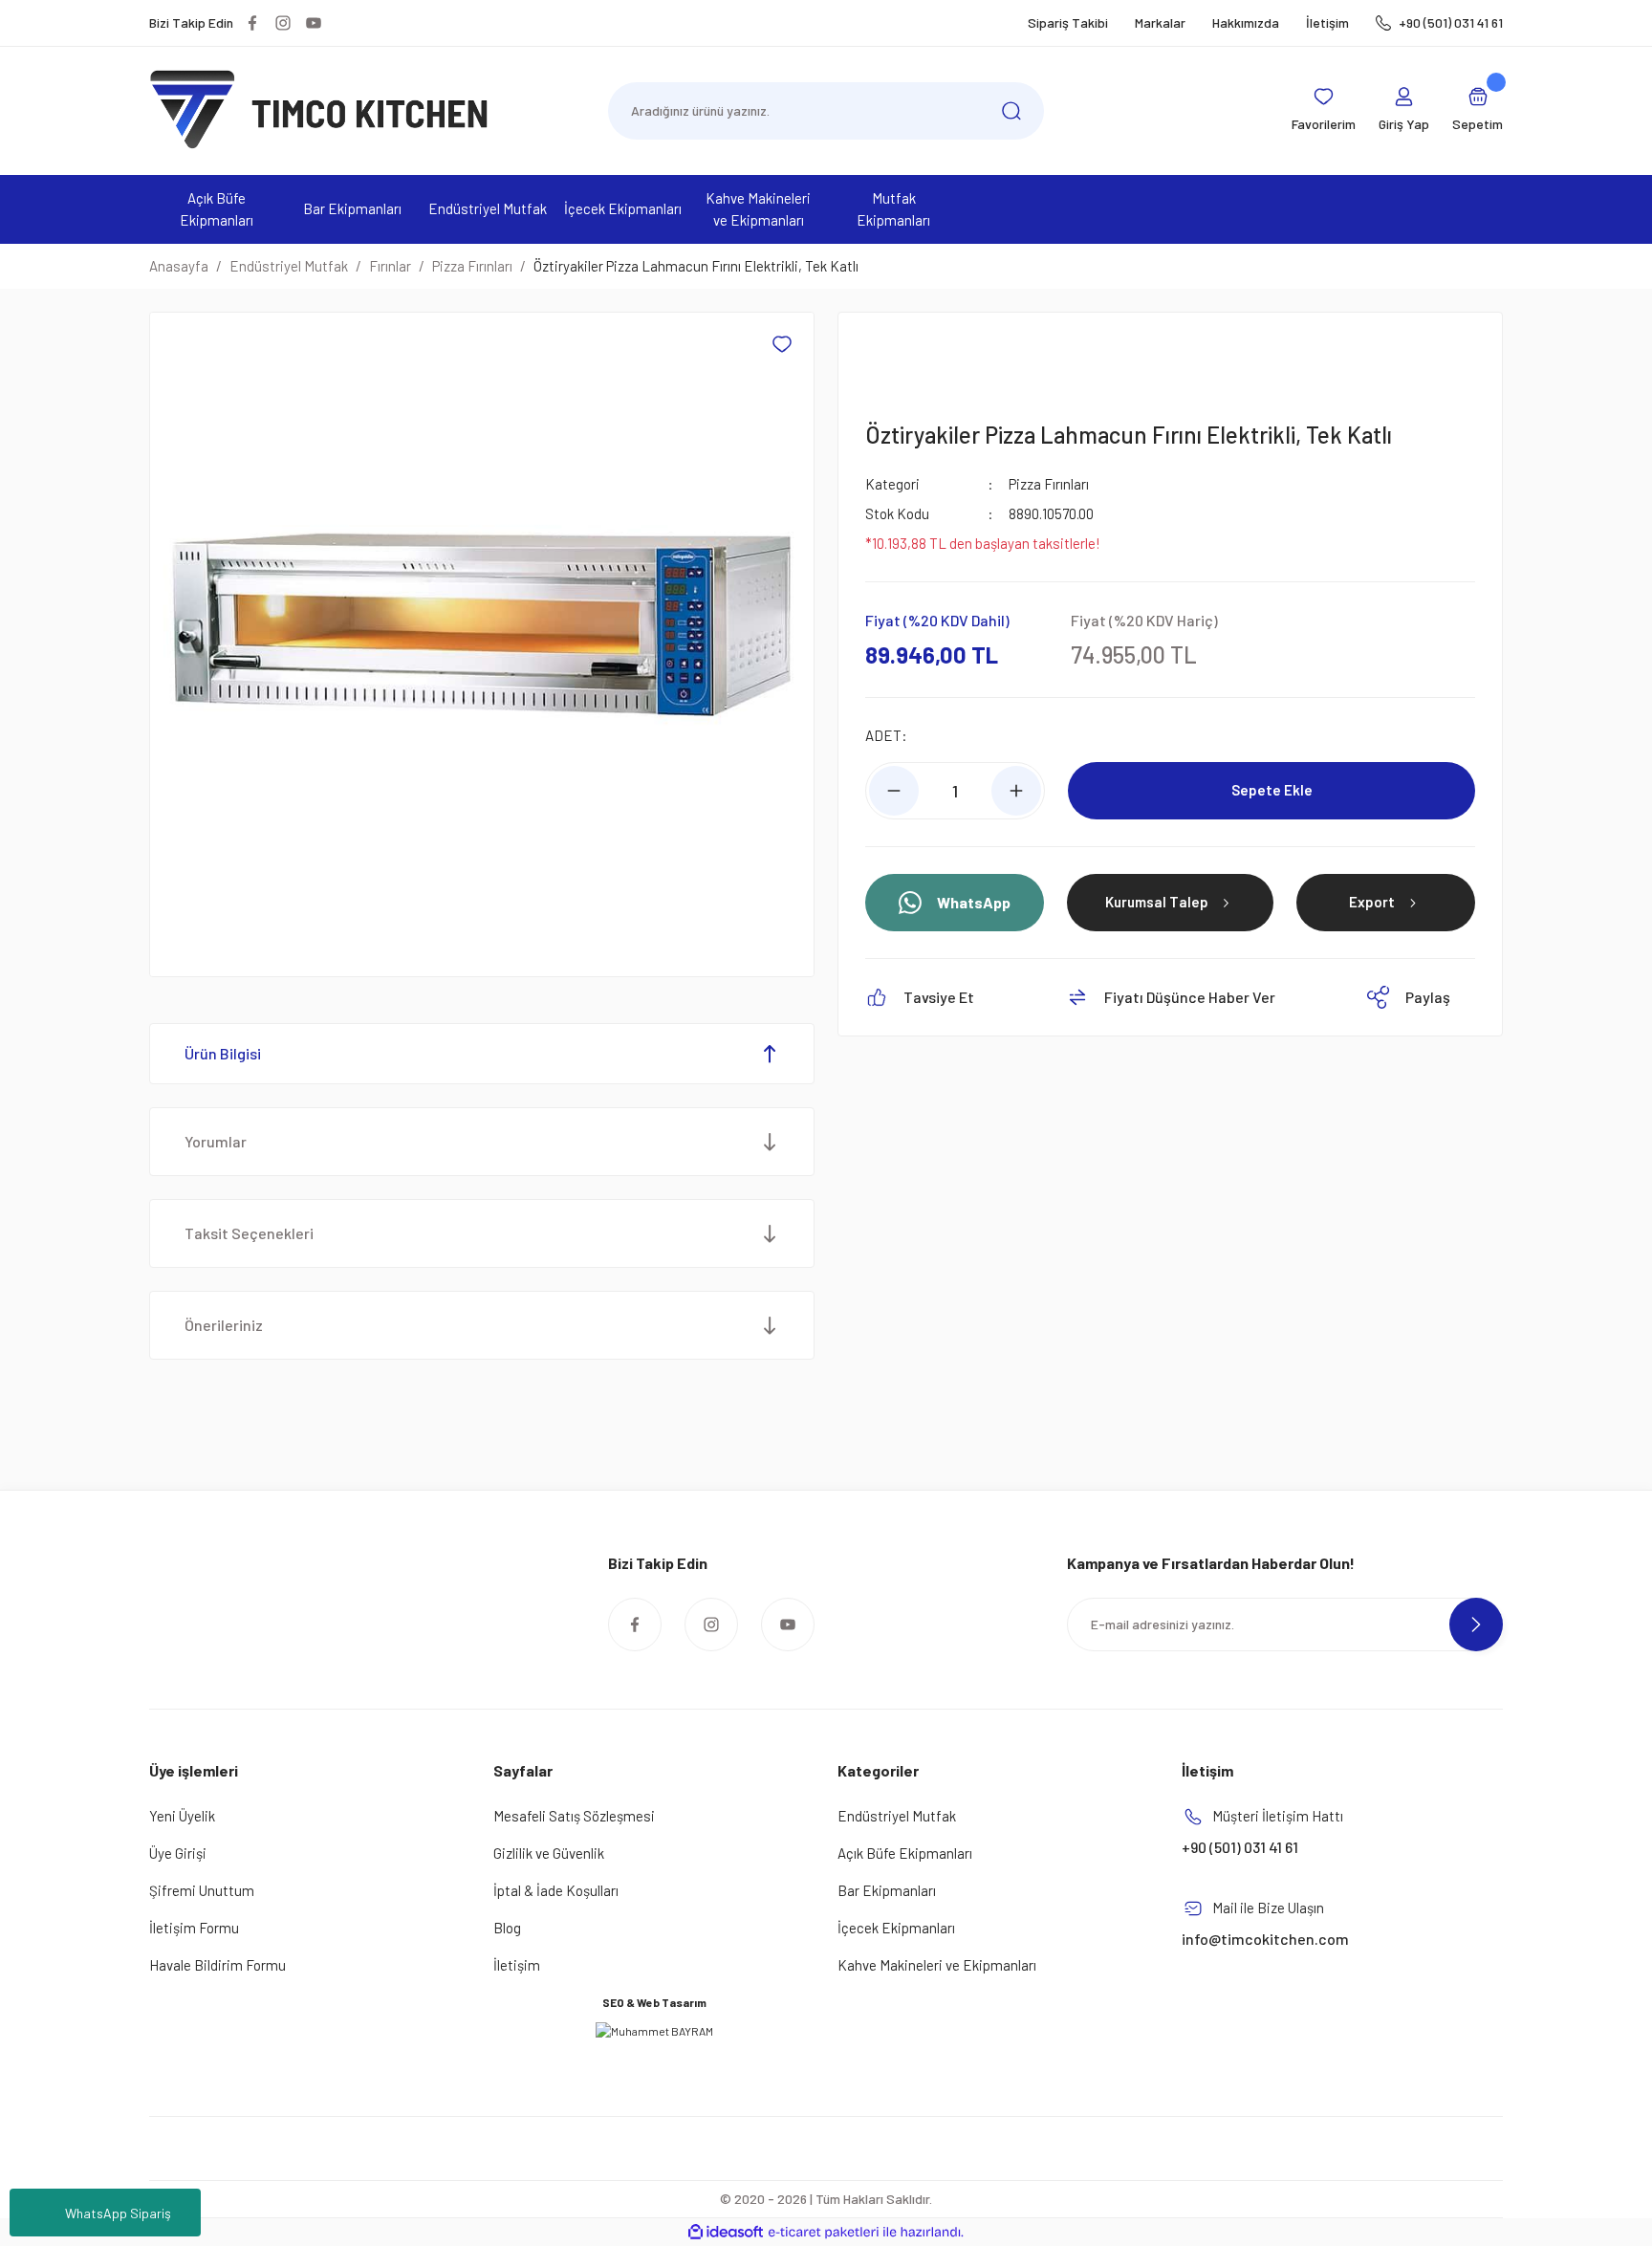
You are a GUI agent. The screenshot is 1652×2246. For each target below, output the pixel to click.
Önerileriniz (224, 1325)
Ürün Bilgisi (223, 1053)
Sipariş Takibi (1068, 22)
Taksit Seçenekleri (249, 1233)
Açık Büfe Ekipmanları (905, 1853)
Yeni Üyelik (182, 1816)
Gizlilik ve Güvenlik (549, 1853)
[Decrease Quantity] (894, 791)
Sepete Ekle (1272, 790)
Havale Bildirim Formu (217, 1965)
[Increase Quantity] (1016, 791)
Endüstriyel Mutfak (897, 1816)
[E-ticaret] (824, 2233)
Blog (507, 1928)
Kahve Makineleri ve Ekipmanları (937, 1965)
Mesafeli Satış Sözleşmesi (574, 1816)
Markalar (1160, 22)
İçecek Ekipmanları (896, 1928)
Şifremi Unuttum (202, 1890)
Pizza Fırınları (1049, 484)
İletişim (1327, 22)
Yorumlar (216, 1141)
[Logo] (319, 109)
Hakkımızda (1246, 22)
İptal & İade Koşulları (556, 1890)
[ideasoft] (726, 2232)
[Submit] (1476, 1625)
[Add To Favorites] (782, 344)
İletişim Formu (194, 1928)
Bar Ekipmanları (887, 1890)
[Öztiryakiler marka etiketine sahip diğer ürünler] (911, 359)
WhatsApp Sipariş (118, 2213)
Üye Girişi (178, 1853)
